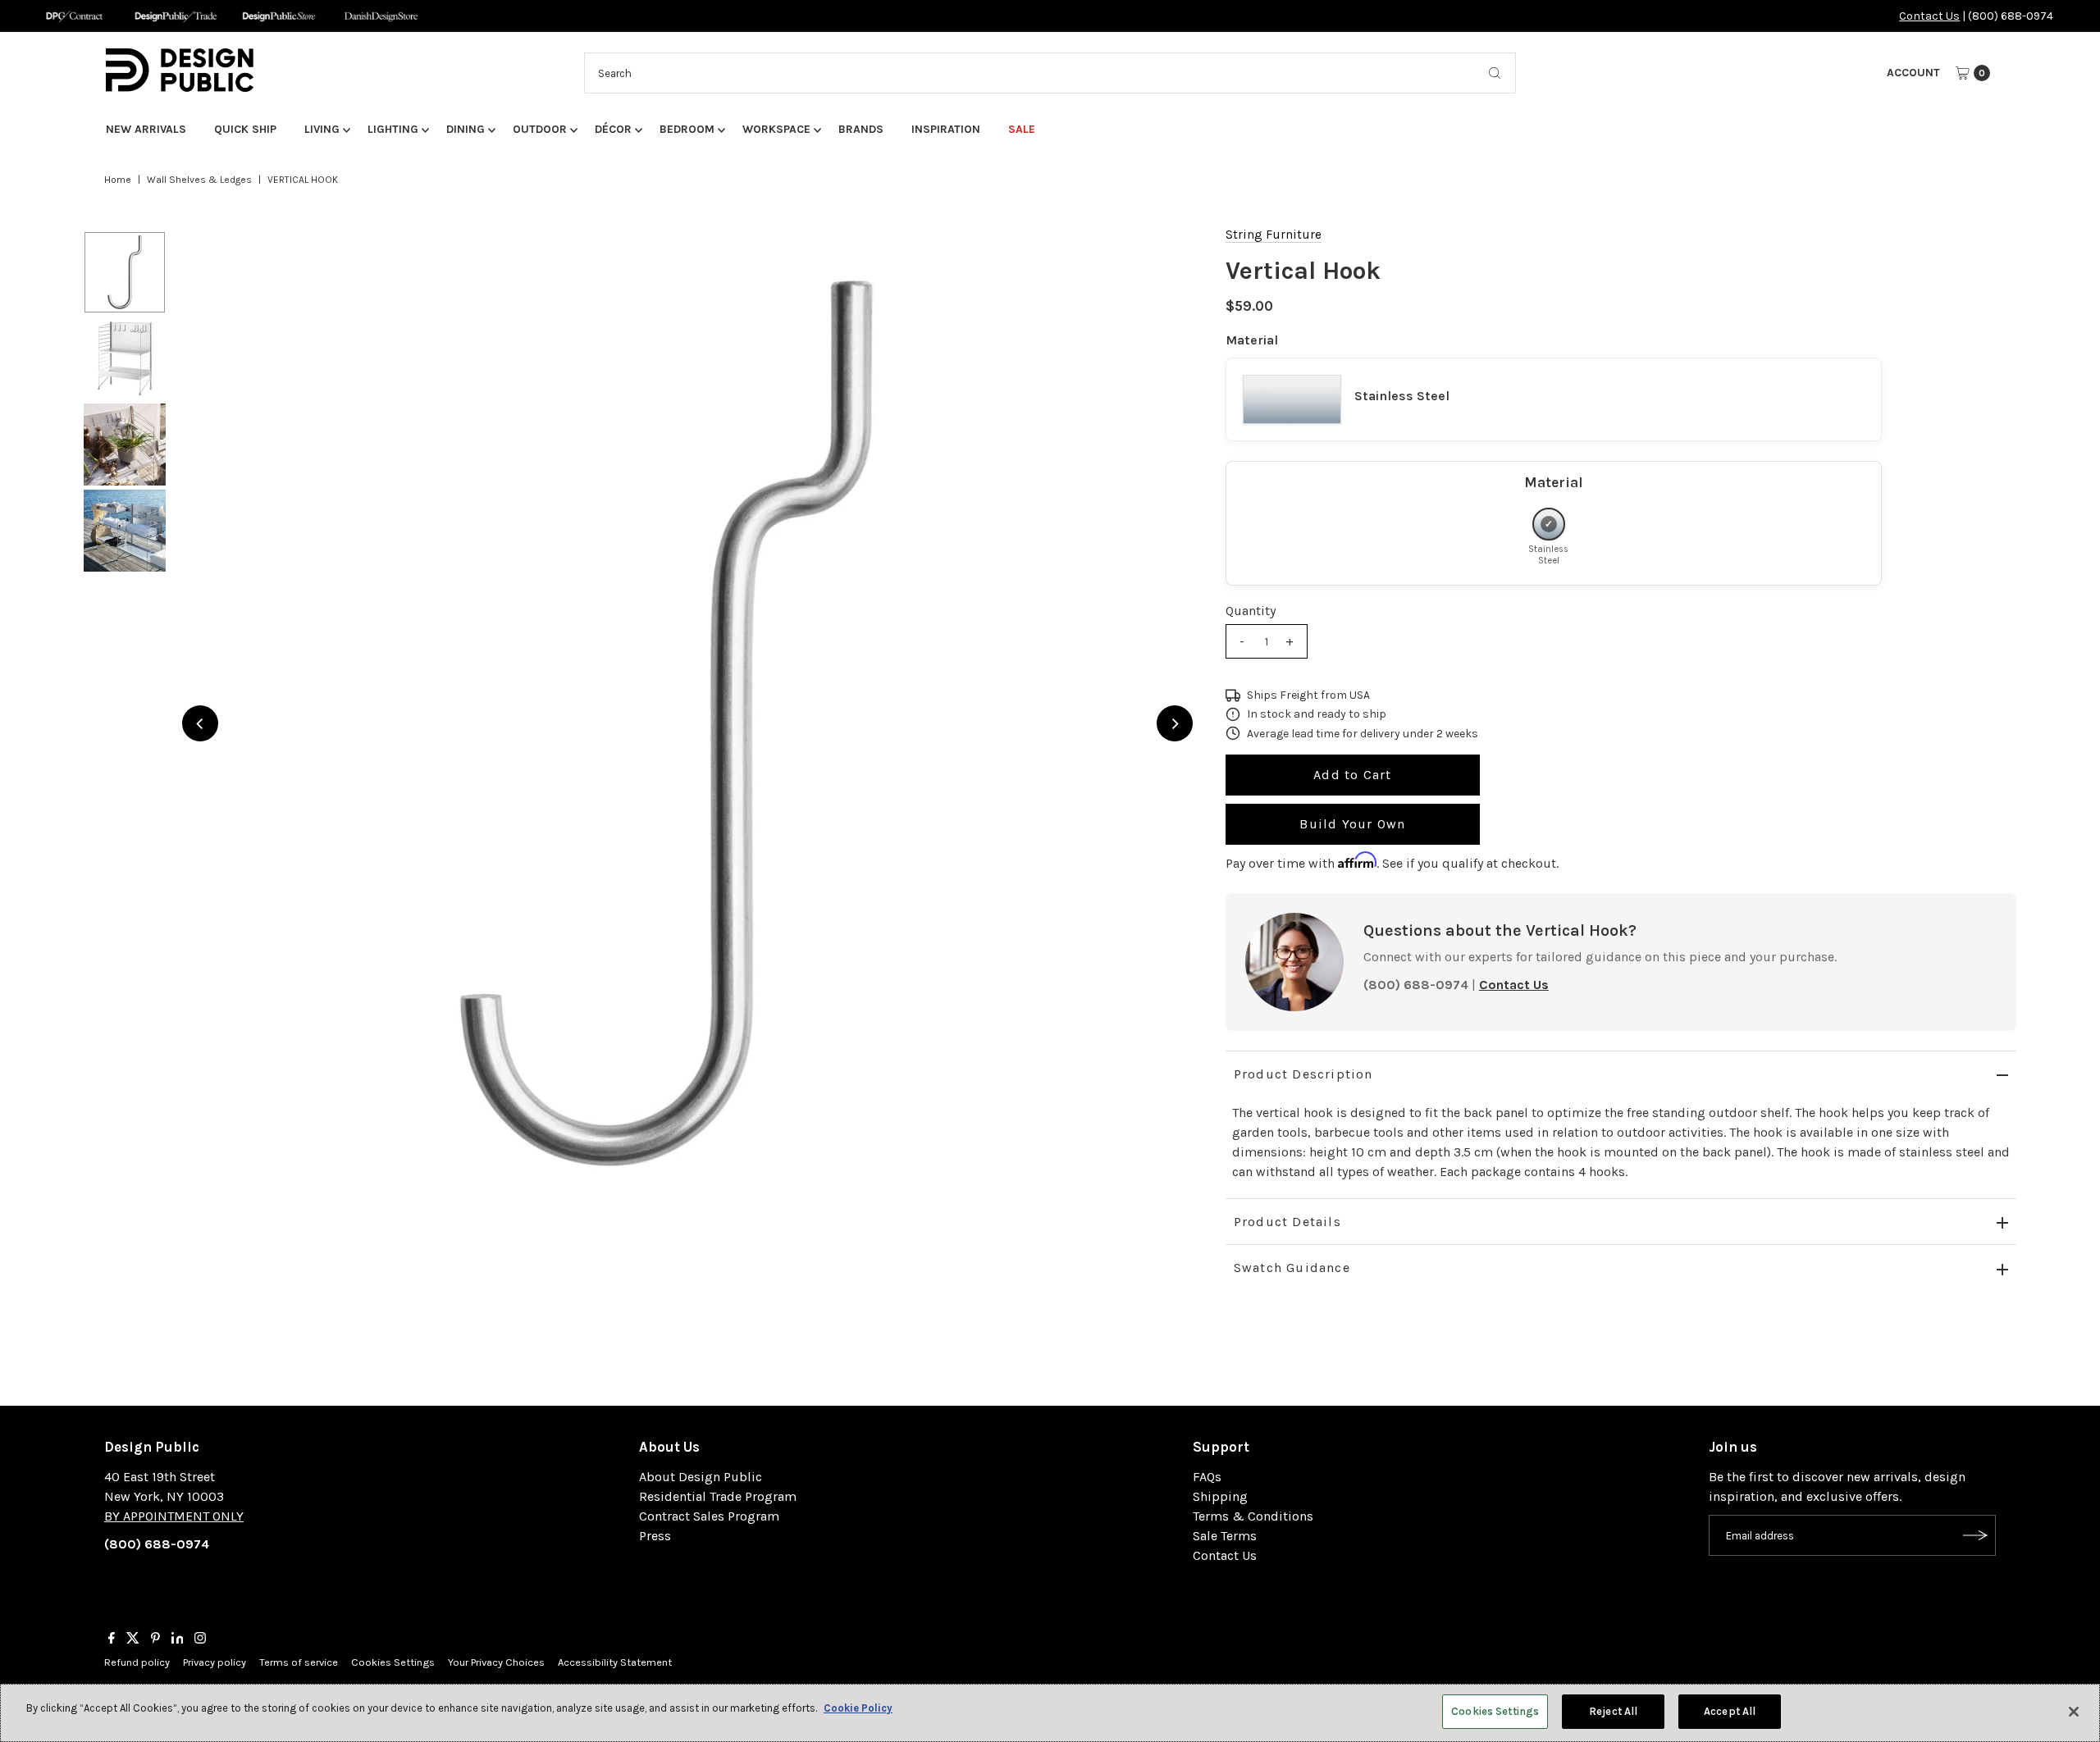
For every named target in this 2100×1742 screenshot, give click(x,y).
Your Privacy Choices (496, 1662)
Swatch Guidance (1292, 1268)
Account (1913, 73)
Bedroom (687, 129)
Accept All (1730, 1711)
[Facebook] (112, 1639)
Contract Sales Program (709, 1516)
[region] (687, 723)
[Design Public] (278, 16)
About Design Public (701, 1477)
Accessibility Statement (615, 1662)
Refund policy (137, 1662)
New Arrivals (146, 129)
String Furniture (1274, 235)
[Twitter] (133, 1639)
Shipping (1220, 1496)
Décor (613, 129)
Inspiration (946, 129)
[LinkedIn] (178, 1639)
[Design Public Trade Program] (176, 16)
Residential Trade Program (718, 1496)
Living (322, 129)
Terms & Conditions (1253, 1516)
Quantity (1251, 611)
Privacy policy (215, 1662)
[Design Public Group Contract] (73, 16)
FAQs (1207, 1477)
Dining (466, 129)
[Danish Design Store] (381, 16)
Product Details (1287, 1222)
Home (118, 180)
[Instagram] (200, 1639)
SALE (1022, 129)
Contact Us (1929, 16)
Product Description (1303, 1074)
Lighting (393, 129)
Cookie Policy (858, 1708)
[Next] (1175, 723)
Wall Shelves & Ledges (199, 180)
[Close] (2074, 1712)
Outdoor (540, 129)
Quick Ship (245, 129)
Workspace (776, 129)
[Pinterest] (155, 1639)
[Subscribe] (1975, 1535)
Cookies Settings (393, 1662)
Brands (861, 129)
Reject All (1613, 1711)
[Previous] (200, 723)
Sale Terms (1225, 1536)
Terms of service (299, 1662)
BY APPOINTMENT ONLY (174, 1516)
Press (655, 1536)
